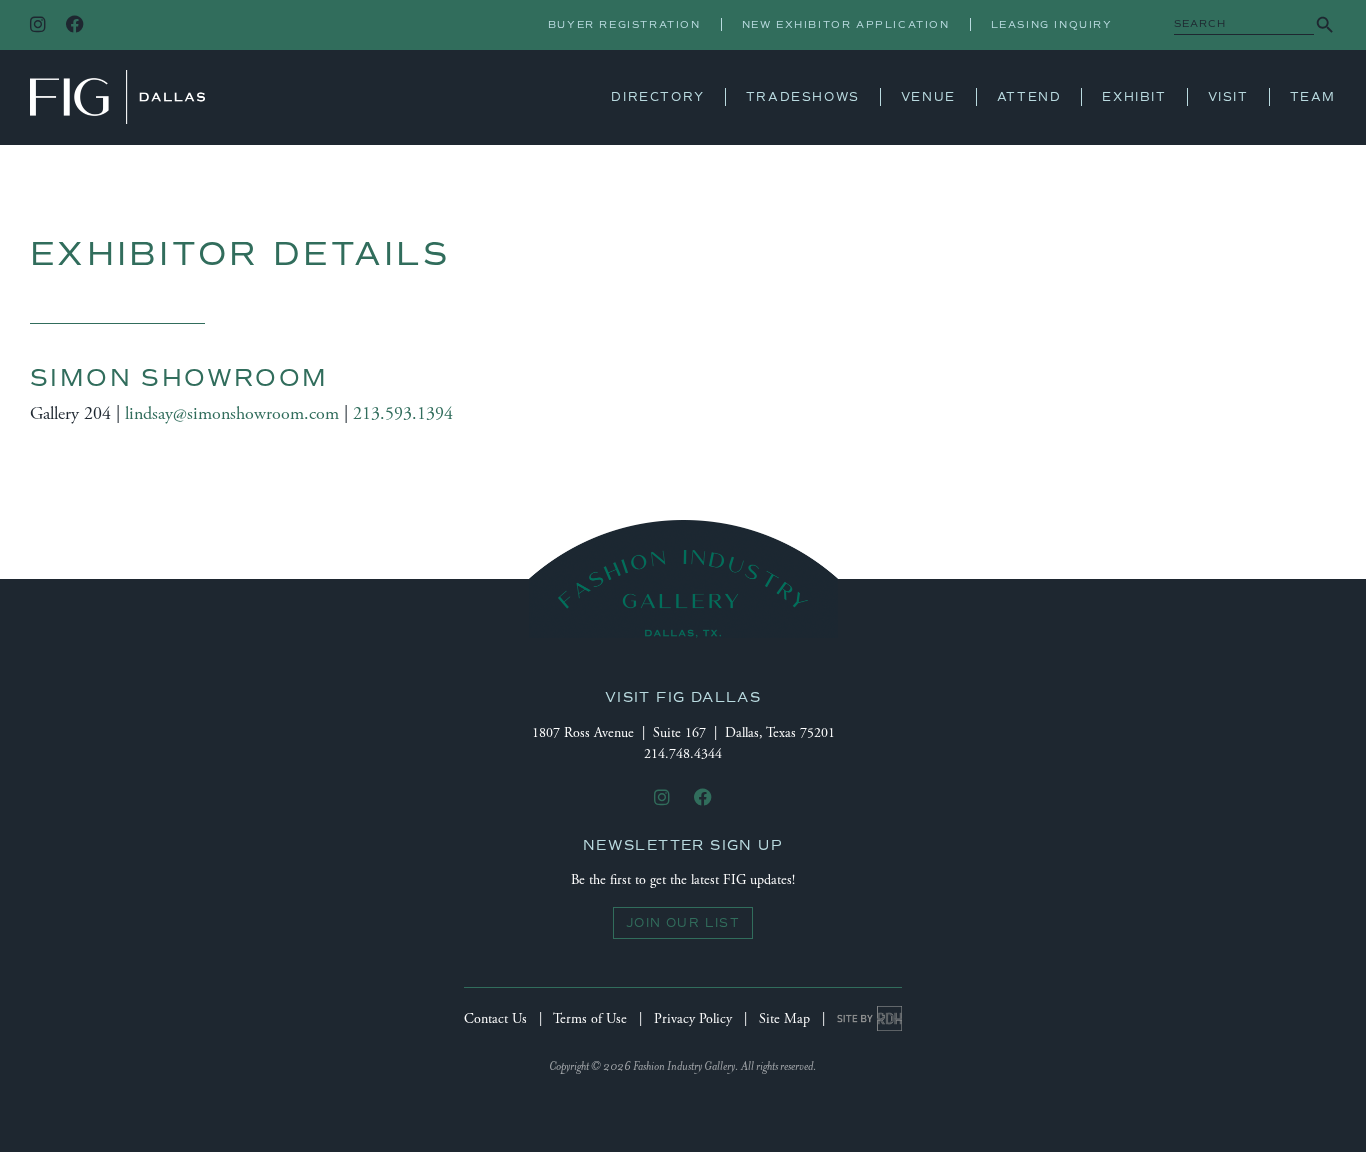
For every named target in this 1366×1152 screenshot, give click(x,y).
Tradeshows (803, 97)
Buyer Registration (624, 24)
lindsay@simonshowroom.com (232, 413)
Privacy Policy (693, 1019)
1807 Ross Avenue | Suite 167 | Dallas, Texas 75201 (683, 733)
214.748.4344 (683, 754)
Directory (657, 97)
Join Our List (683, 923)
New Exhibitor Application (846, 24)
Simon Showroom (179, 378)
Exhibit (1134, 97)
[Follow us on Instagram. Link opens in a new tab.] (38, 25)
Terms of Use (590, 1019)
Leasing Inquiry (1052, 24)
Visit (1228, 97)
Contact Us (495, 1019)
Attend (1029, 97)
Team (1313, 97)
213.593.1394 (403, 413)
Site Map (784, 1019)
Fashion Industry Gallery (117, 97)
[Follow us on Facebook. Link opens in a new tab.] (75, 25)
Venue (928, 97)
